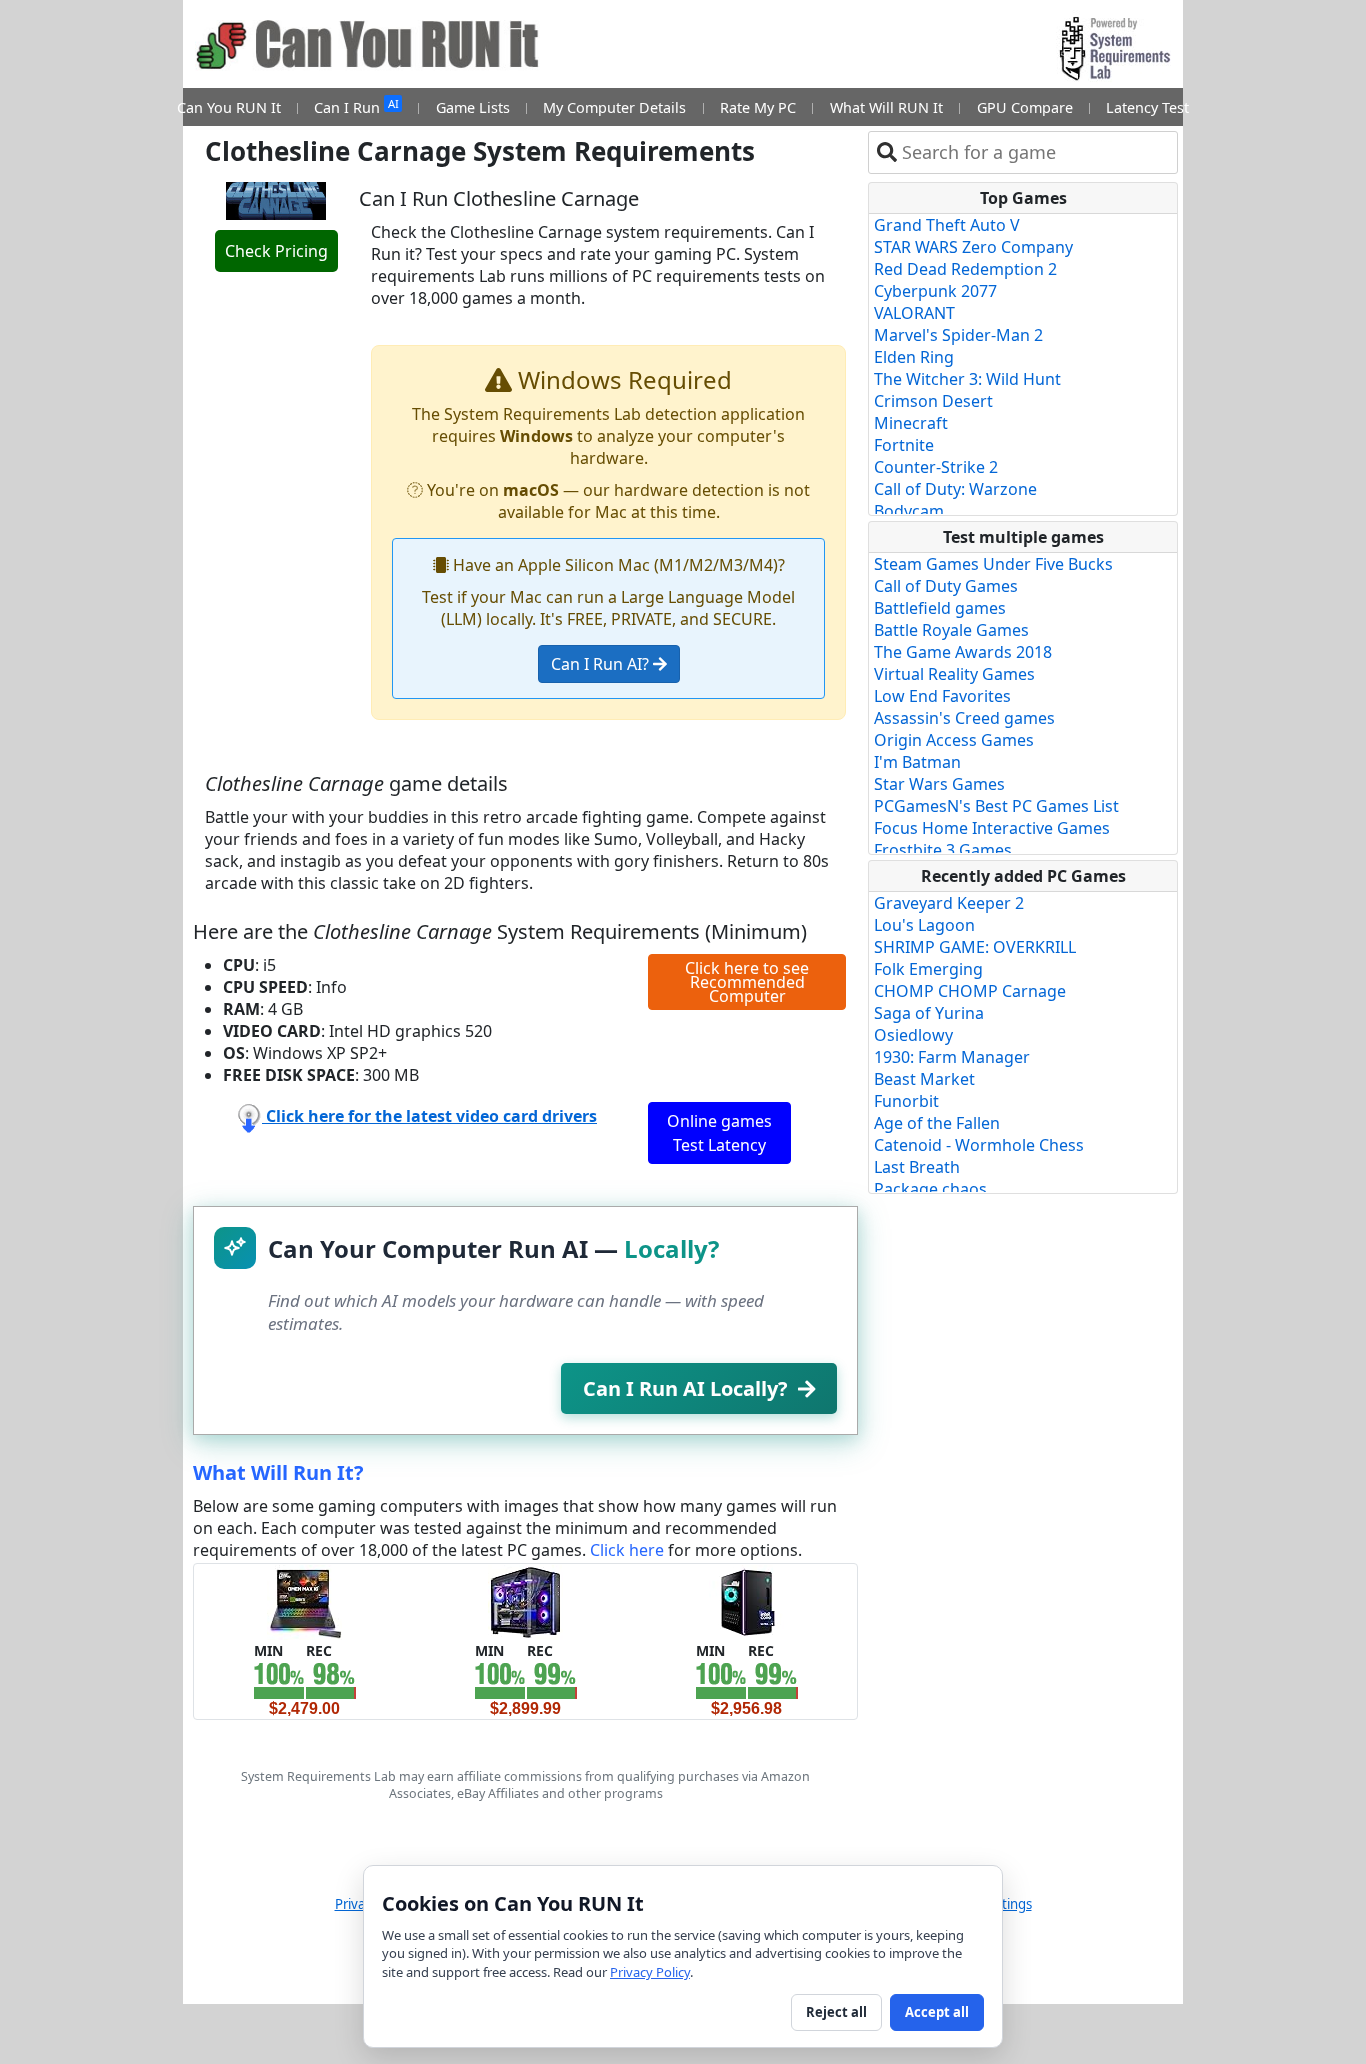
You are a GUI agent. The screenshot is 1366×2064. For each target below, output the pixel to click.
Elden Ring (914, 357)
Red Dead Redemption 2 (965, 269)
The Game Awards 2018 (963, 652)
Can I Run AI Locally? (685, 1388)
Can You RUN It (229, 107)
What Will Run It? (278, 1472)
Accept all (937, 2012)
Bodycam (909, 511)
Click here (627, 1550)
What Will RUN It (886, 107)
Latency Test (1147, 107)
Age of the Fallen (937, 1123)
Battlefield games (940, 608)
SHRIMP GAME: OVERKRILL (975, 947)
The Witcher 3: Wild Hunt (967, 379)
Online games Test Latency (719, 1133)
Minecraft (911, 423)
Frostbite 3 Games (943, 850)
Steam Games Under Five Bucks (993, 564)
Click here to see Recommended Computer (747, 982)
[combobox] (1035, 152)
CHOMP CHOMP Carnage (970, 991)
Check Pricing (276, 251)
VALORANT (914, 313)
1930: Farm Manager (952, 1057)
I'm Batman (917, 762)
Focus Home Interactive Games (992, 828)
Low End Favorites (942, 696)
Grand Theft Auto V (947, 225)
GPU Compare (1025, 107)
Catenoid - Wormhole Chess (979, 1145)
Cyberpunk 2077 (935, 291)
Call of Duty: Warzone (955, 489)
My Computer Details (614, 107)
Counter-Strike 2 (936, 467)
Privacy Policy (650, 1972)
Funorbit (906, 1101)
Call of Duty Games (946, 586)
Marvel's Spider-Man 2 (958, 335)
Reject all (836, 2012)
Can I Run (356, 106)
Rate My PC (758, 107)
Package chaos (930, 1189)
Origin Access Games (954, 740)
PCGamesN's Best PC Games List (996, 806)
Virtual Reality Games (954, 674)
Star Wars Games (939, 784)
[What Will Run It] (304, 1601)
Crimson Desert (933, 401)
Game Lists (473, 107)
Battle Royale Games (951, 630)
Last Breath (917, 1167)
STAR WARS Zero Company (973, 247)
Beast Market (924, 1079)
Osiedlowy (913, 1035)
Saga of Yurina (929, 1013)
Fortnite (904, 445)
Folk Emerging (928, 969)
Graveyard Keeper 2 (949, 903)
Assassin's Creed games (964, 718)
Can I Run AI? (602, 664)
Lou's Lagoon (924, 925)
